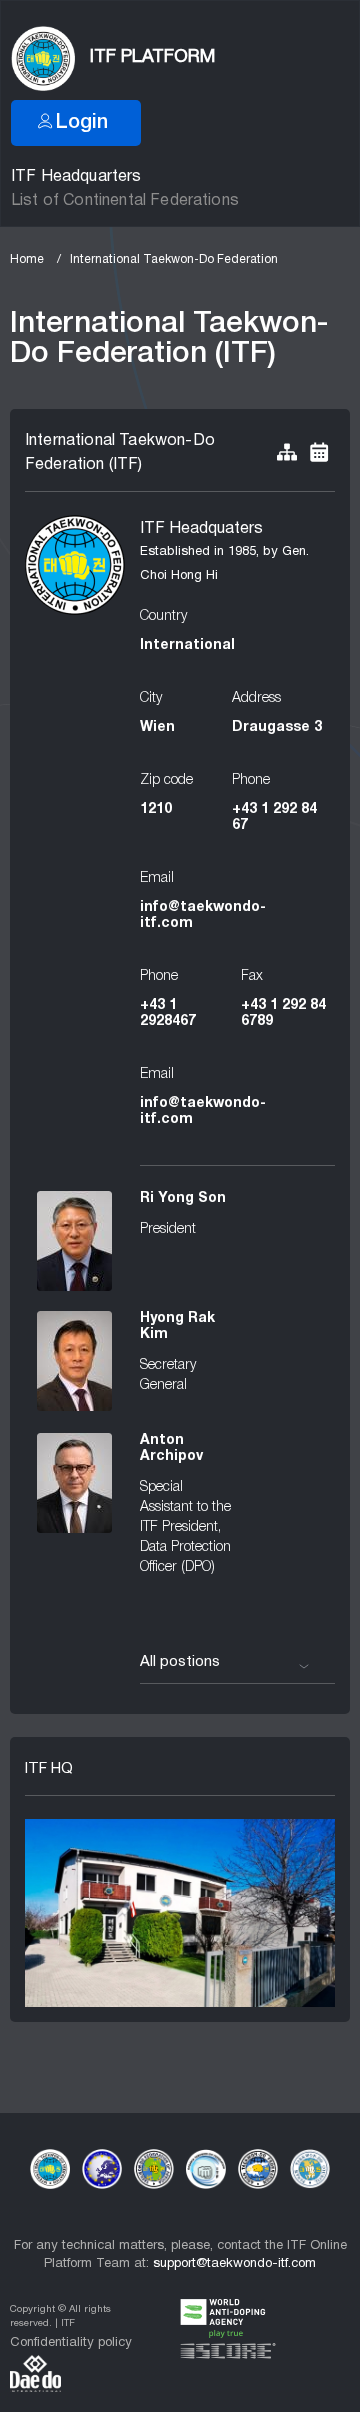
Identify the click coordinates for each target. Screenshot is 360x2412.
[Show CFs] (287, 453)
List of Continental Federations (125, 201)
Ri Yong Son (183, 1198)
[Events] (319, 453)
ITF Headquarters (76, 177)
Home (27, 259)
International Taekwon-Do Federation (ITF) (120, 453)
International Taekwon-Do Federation (174, 259)
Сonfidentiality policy (71, 2343)
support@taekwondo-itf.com (234, 2264)
